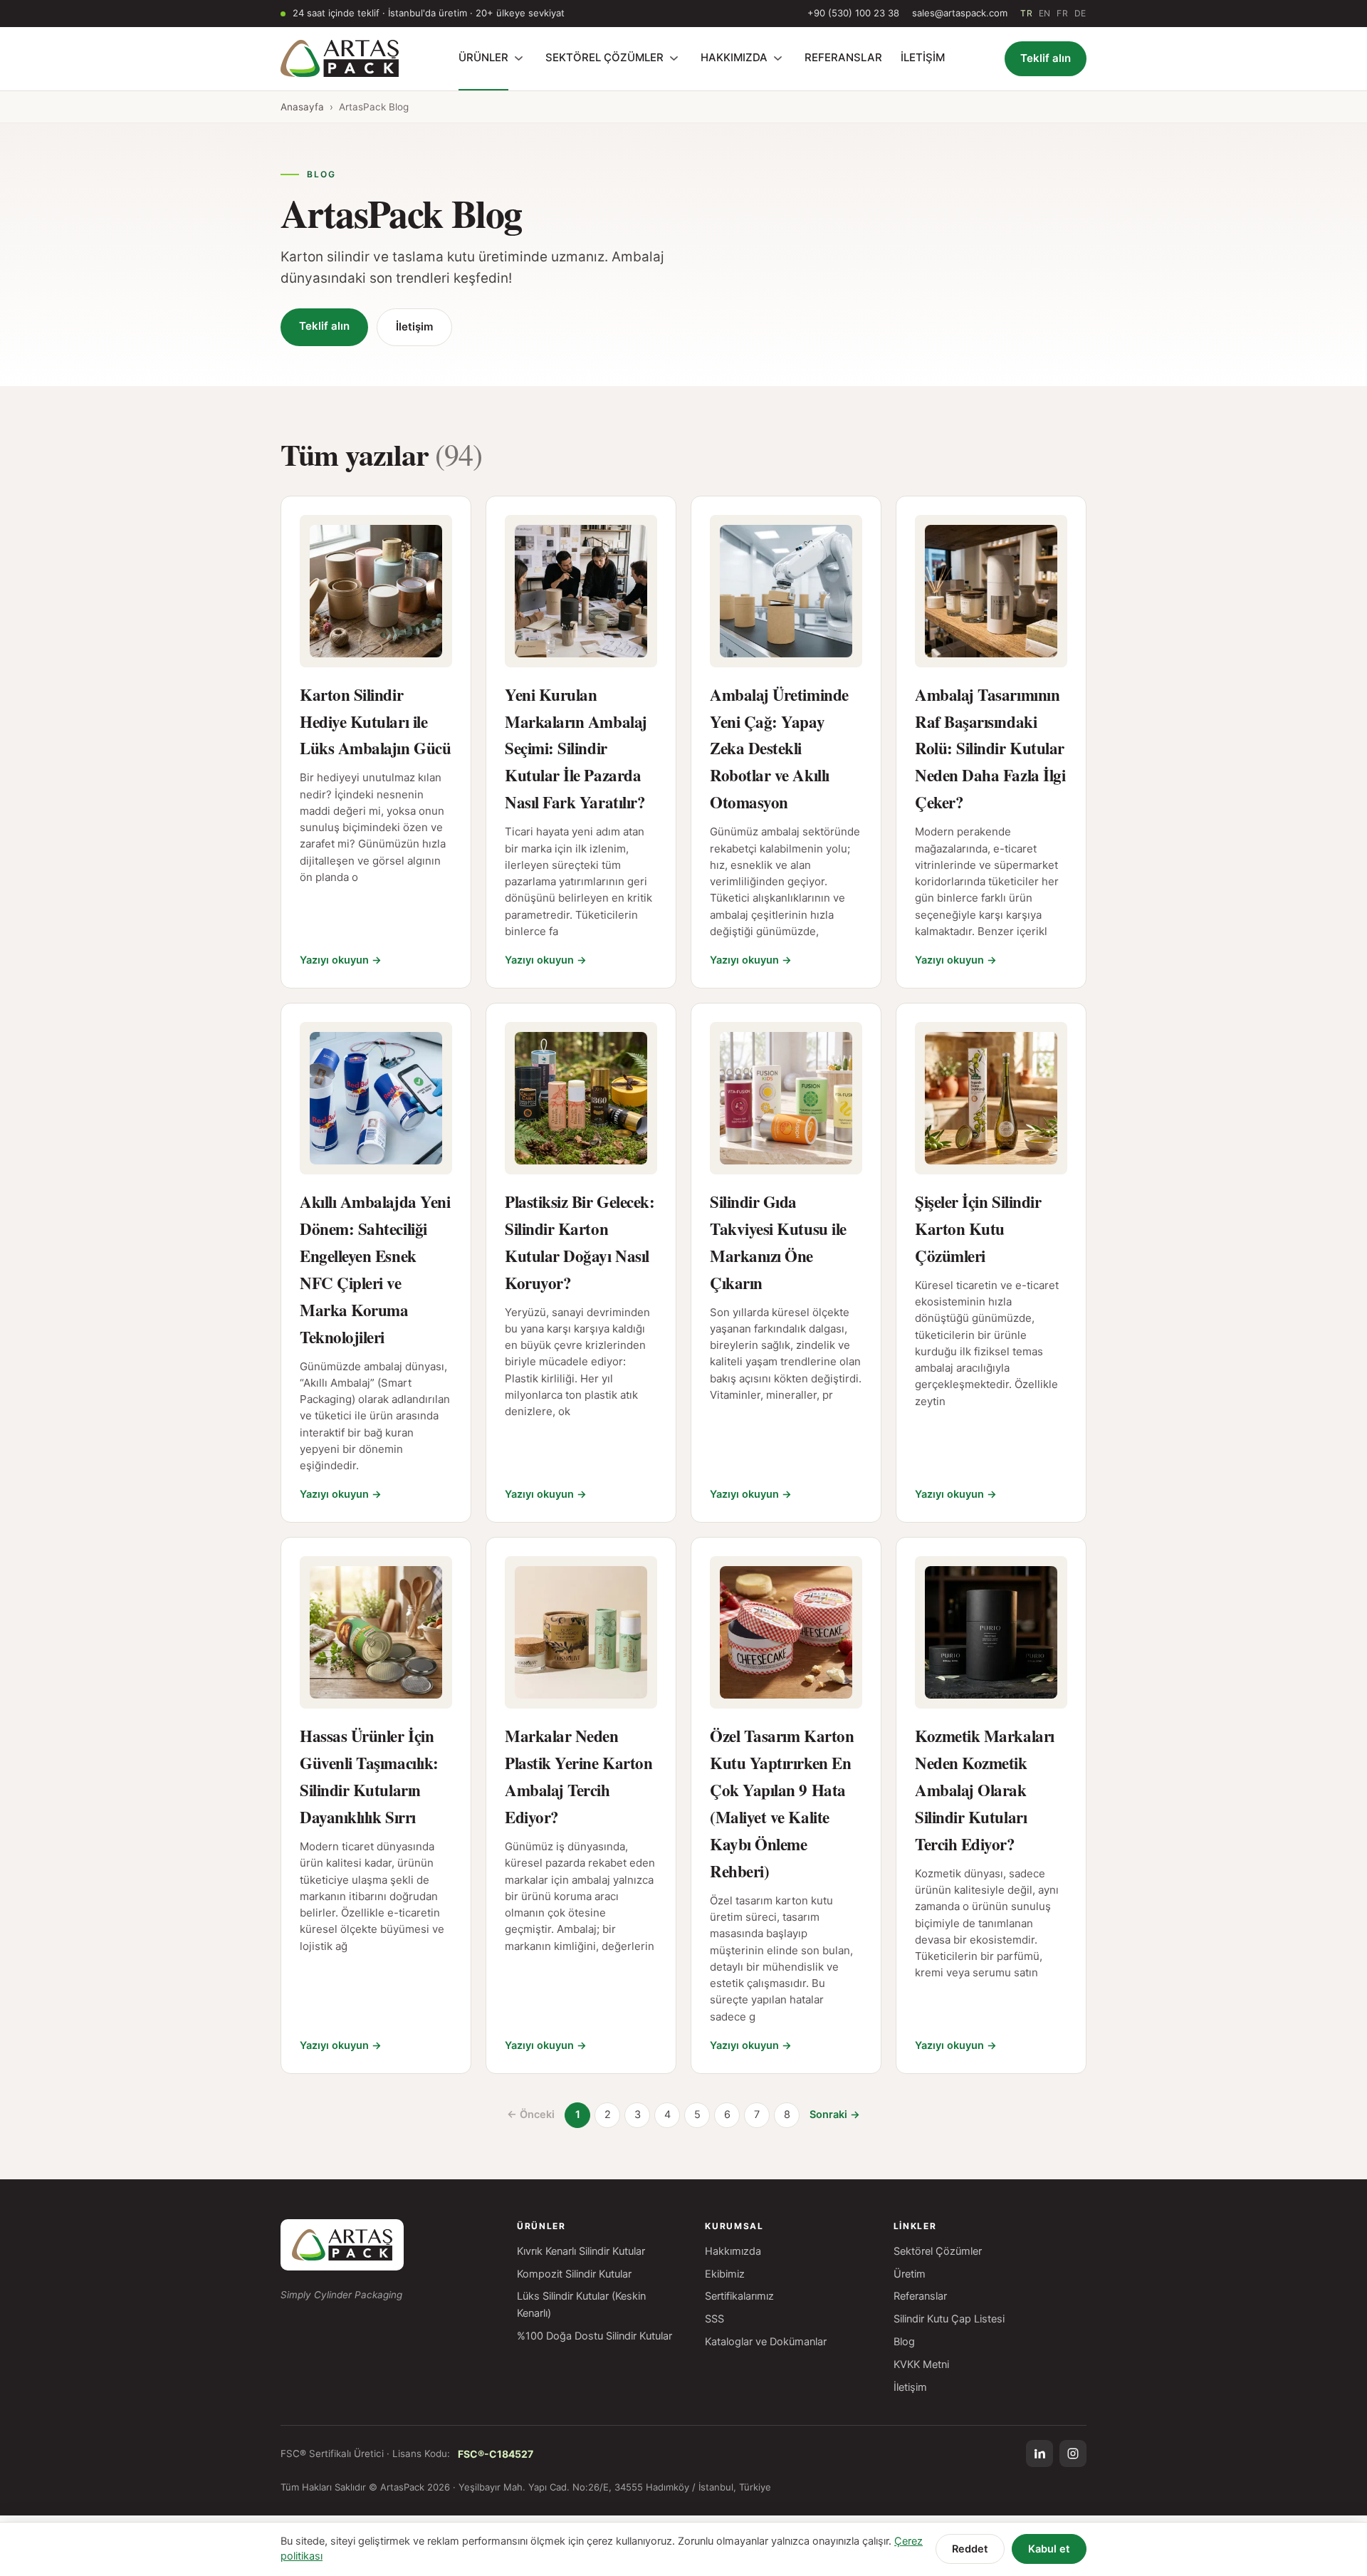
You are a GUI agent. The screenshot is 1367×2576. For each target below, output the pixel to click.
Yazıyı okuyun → (341, 960)
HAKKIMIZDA (734, 57)
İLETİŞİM (923, 57)
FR (1062, 13)
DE (1080, 13)
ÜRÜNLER (483, 57)
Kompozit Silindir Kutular (574, 2274)
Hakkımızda (733, 2251)
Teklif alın (1046, 58)
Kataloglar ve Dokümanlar (766, 2342)
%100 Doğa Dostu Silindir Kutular (595, 2336)
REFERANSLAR (843, 57)
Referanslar (920, 2296)
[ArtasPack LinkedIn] (1039, 2454)
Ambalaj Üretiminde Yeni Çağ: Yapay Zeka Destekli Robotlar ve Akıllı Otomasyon (779, 749)
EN (1045, 13)
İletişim (414, 327)
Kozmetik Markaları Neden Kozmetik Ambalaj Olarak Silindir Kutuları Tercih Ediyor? (985, 1790)
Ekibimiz (725, 2274)
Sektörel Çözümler (938, 2251)
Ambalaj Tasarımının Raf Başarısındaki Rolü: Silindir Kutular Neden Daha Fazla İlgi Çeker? (990, 749)
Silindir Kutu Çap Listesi (949, 2319)
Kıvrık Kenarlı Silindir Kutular (581, 2251)
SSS (714, 2319)
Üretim (910, 2274)
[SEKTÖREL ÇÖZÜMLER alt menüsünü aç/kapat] (674, 58)
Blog (904, 2342)
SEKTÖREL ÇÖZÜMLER (604, 57)
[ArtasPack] (342, 2245)
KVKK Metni (921, 2364)
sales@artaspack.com (960, 13)
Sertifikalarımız (739, 2296)
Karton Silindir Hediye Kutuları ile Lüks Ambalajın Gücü (375, 721)
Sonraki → (835, 2114)
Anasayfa (302, 107)
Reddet (970, 2549)
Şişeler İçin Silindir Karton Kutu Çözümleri (978, 1229)
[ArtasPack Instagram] (1073, 2454)
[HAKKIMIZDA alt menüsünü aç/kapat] (777, 58)
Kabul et (1049, 2549)
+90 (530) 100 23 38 (853, 13)
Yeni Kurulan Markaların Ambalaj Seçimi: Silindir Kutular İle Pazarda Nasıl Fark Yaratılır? (576, 749)
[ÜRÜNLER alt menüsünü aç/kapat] (518, 58)
